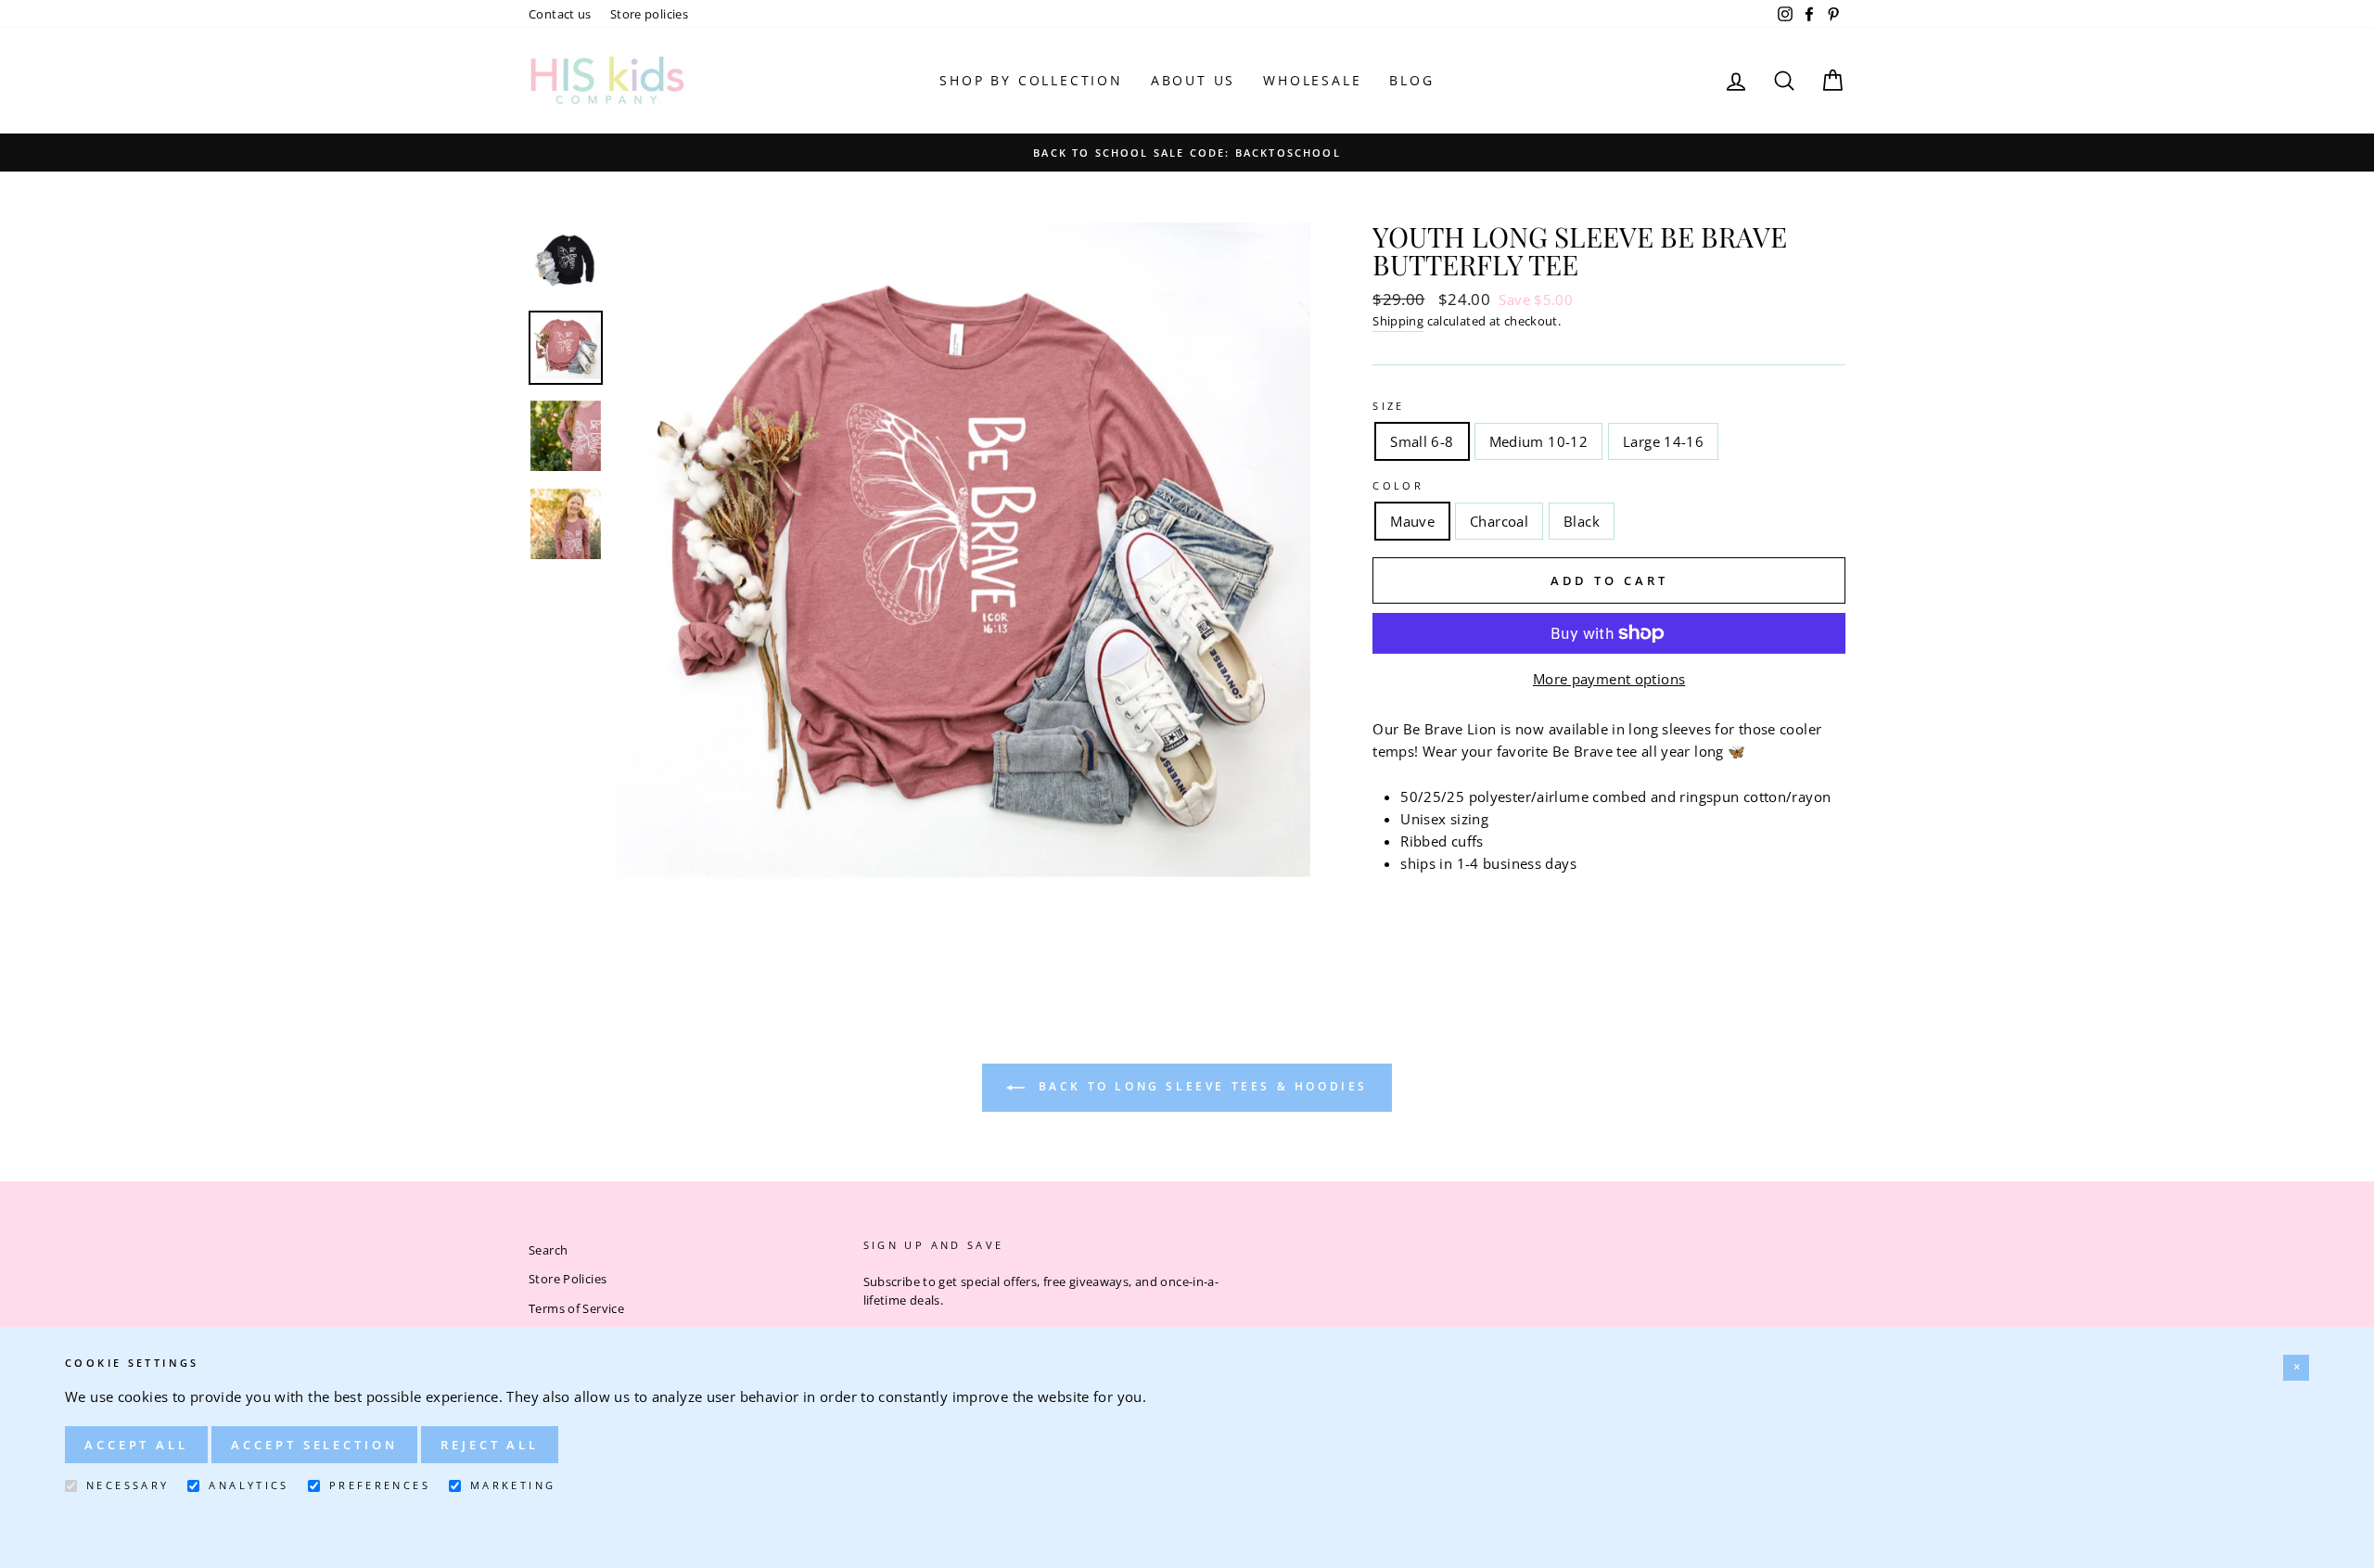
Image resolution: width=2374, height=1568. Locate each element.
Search (548, 1250)
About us (1193, 80)
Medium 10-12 (1539, 441)
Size (1389, 406)
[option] (1187, 152)
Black (1582, 521)
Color (1398, 485)
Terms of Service (576, 1308)
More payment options (1609, 679)
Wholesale (1312, 80)
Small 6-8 (1422, 441)
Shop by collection (1031, 80)
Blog (1411, 80)
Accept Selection (314, 1445)
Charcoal (1499, 521)
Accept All (136, 1445)
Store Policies (568, 1279)
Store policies (649, 14)
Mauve (1412, 521)
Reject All (490, 1445)
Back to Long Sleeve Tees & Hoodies (1200, 1086)
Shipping (1398, 321)
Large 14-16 (1663, 441)
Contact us (560, 14)
